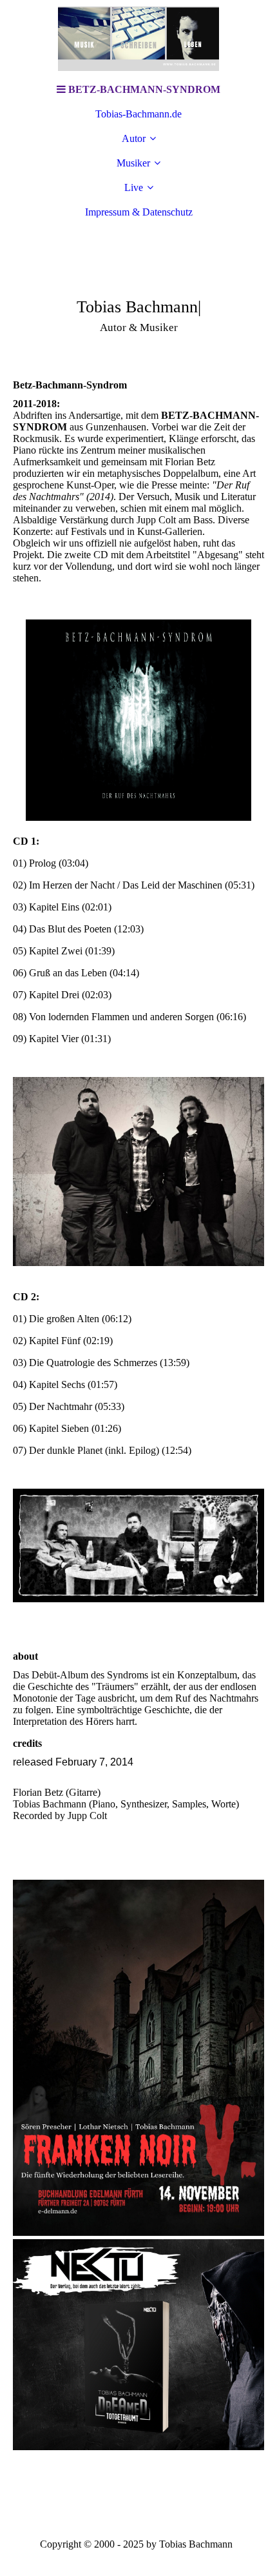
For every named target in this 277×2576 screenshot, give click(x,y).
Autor (134, 138)
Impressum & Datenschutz (139, 212)
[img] (138, 39)
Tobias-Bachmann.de (138, 114)
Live (134, 187)
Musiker (133, 163)
